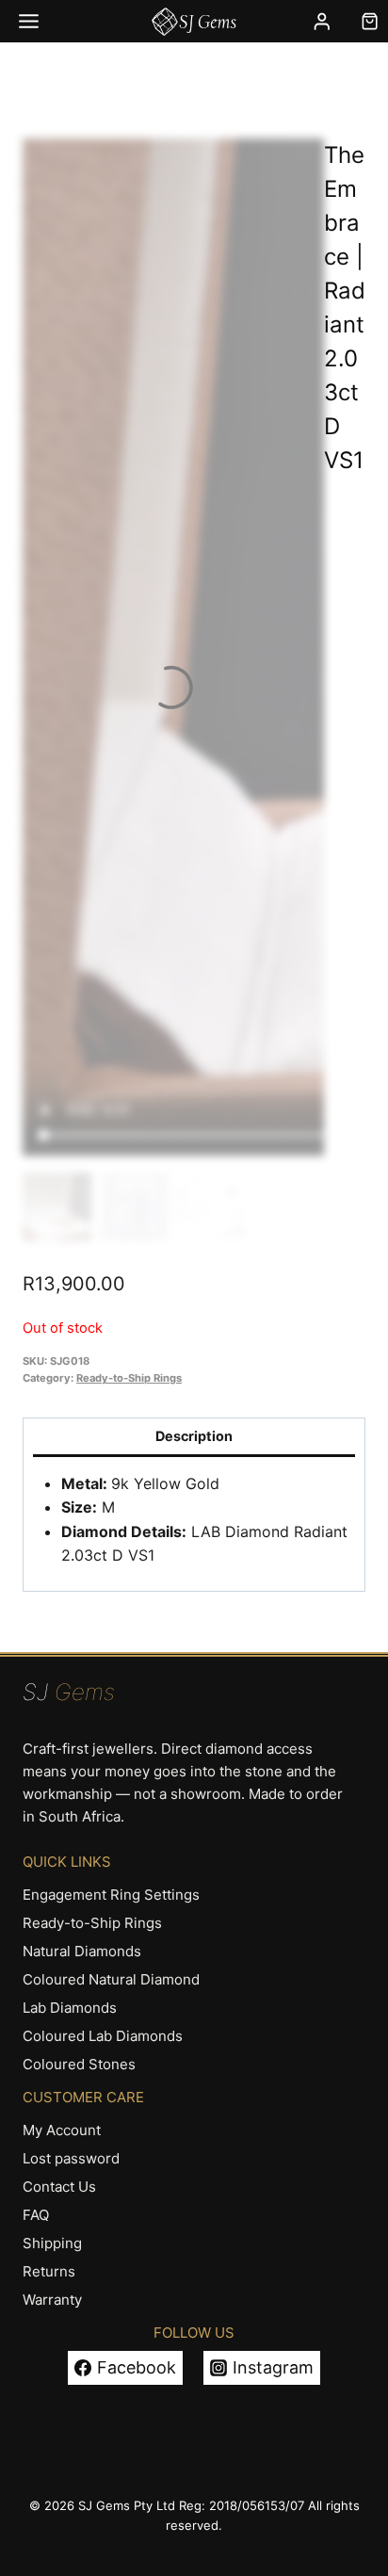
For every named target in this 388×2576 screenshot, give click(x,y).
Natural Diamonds (82, 1951)
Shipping (52, 2243)
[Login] (322, 21)
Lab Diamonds (70, 2008)
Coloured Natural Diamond (111, 1979)
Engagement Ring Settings (111, 1895)
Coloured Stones (79, 2064)
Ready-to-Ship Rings (129, 1378)
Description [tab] (194, 1436)
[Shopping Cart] (370, 21)
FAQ (36, 2215)
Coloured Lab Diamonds (103, 2036)
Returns (49, 2271)
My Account (62, 2130)
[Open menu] (29, 21)
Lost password (71, 2158)
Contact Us (59, 2187)
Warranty (52, 2300)
